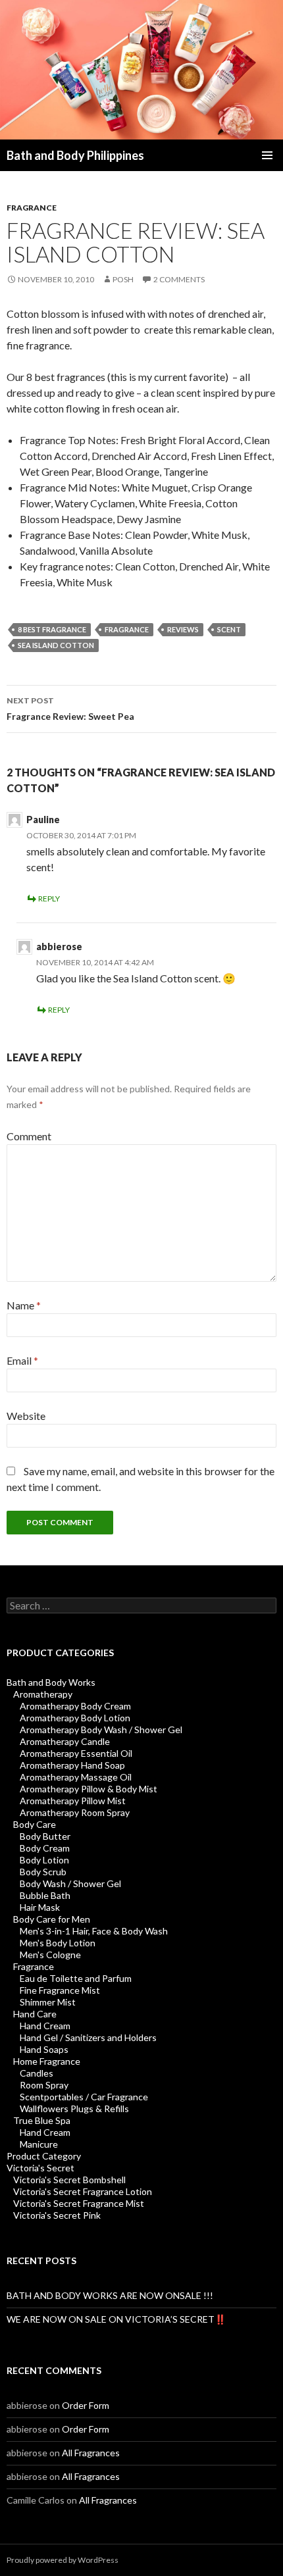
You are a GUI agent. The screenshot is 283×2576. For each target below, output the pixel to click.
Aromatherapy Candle (65, 1741)
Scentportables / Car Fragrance (84, 2097)
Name (24, 1305)
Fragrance (32, 208)
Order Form (86, 2405)
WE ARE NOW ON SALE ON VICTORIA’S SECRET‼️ (116, 2319)
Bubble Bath (45, 1895)
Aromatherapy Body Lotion (75, 1718)
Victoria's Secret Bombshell (69, 2180)
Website (26, 1416)
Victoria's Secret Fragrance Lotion (83, 2191)
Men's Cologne (50, 1955)
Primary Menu (267, 155)
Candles (37, 2073)
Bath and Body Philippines (75, 155)
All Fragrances (91, 2453)
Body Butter (45, 1836)
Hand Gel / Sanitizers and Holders (88, 2037)
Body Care (35, 1824)
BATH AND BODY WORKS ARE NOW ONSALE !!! (110, 2295)
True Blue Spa (42, 2120)
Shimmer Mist (48, 2002)
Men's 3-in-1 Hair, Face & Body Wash (94, 1931)
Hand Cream (45, 2026)
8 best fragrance (52, 629)
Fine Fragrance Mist (60, 1990)
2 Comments (179, 279)
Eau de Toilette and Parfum (76, 1978)
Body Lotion (44, 1860)
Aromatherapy (43, 1694)
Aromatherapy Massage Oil (76, 1777)
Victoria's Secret (40, 2168)
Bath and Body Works (51, 1682)
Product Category (44, 2156)
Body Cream (45, 1848)
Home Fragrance (47, 2061)
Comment (29, 1136)
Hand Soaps (44, 2049)
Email (22, 1360)
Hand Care (35, 2014)
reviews (183, 629)
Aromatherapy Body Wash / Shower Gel (101, 1730)
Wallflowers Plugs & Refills (74, 2109)
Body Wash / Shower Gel (70, 1883)
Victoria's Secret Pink (57, 2215)
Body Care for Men (52, 1919)
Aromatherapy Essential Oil (76, 1753)
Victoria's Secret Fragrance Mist (79, 2203)
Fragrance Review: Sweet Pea (70, 709)
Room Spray (44, 2085)
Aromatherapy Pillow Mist (73, 1801)
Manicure (39, 2144)
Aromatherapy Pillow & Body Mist (89, 1789)
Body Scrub (43, 1872)
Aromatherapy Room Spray (75, 1812)
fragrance (127, 629)
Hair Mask (40, 1907)
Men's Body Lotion (58, 1943)
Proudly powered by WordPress (63, 2560)
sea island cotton (56, 645)
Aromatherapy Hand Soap (72, 1765)
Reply (49, 898)
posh (123, 279)
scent (229, 629)
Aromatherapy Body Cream (75, 1706)
